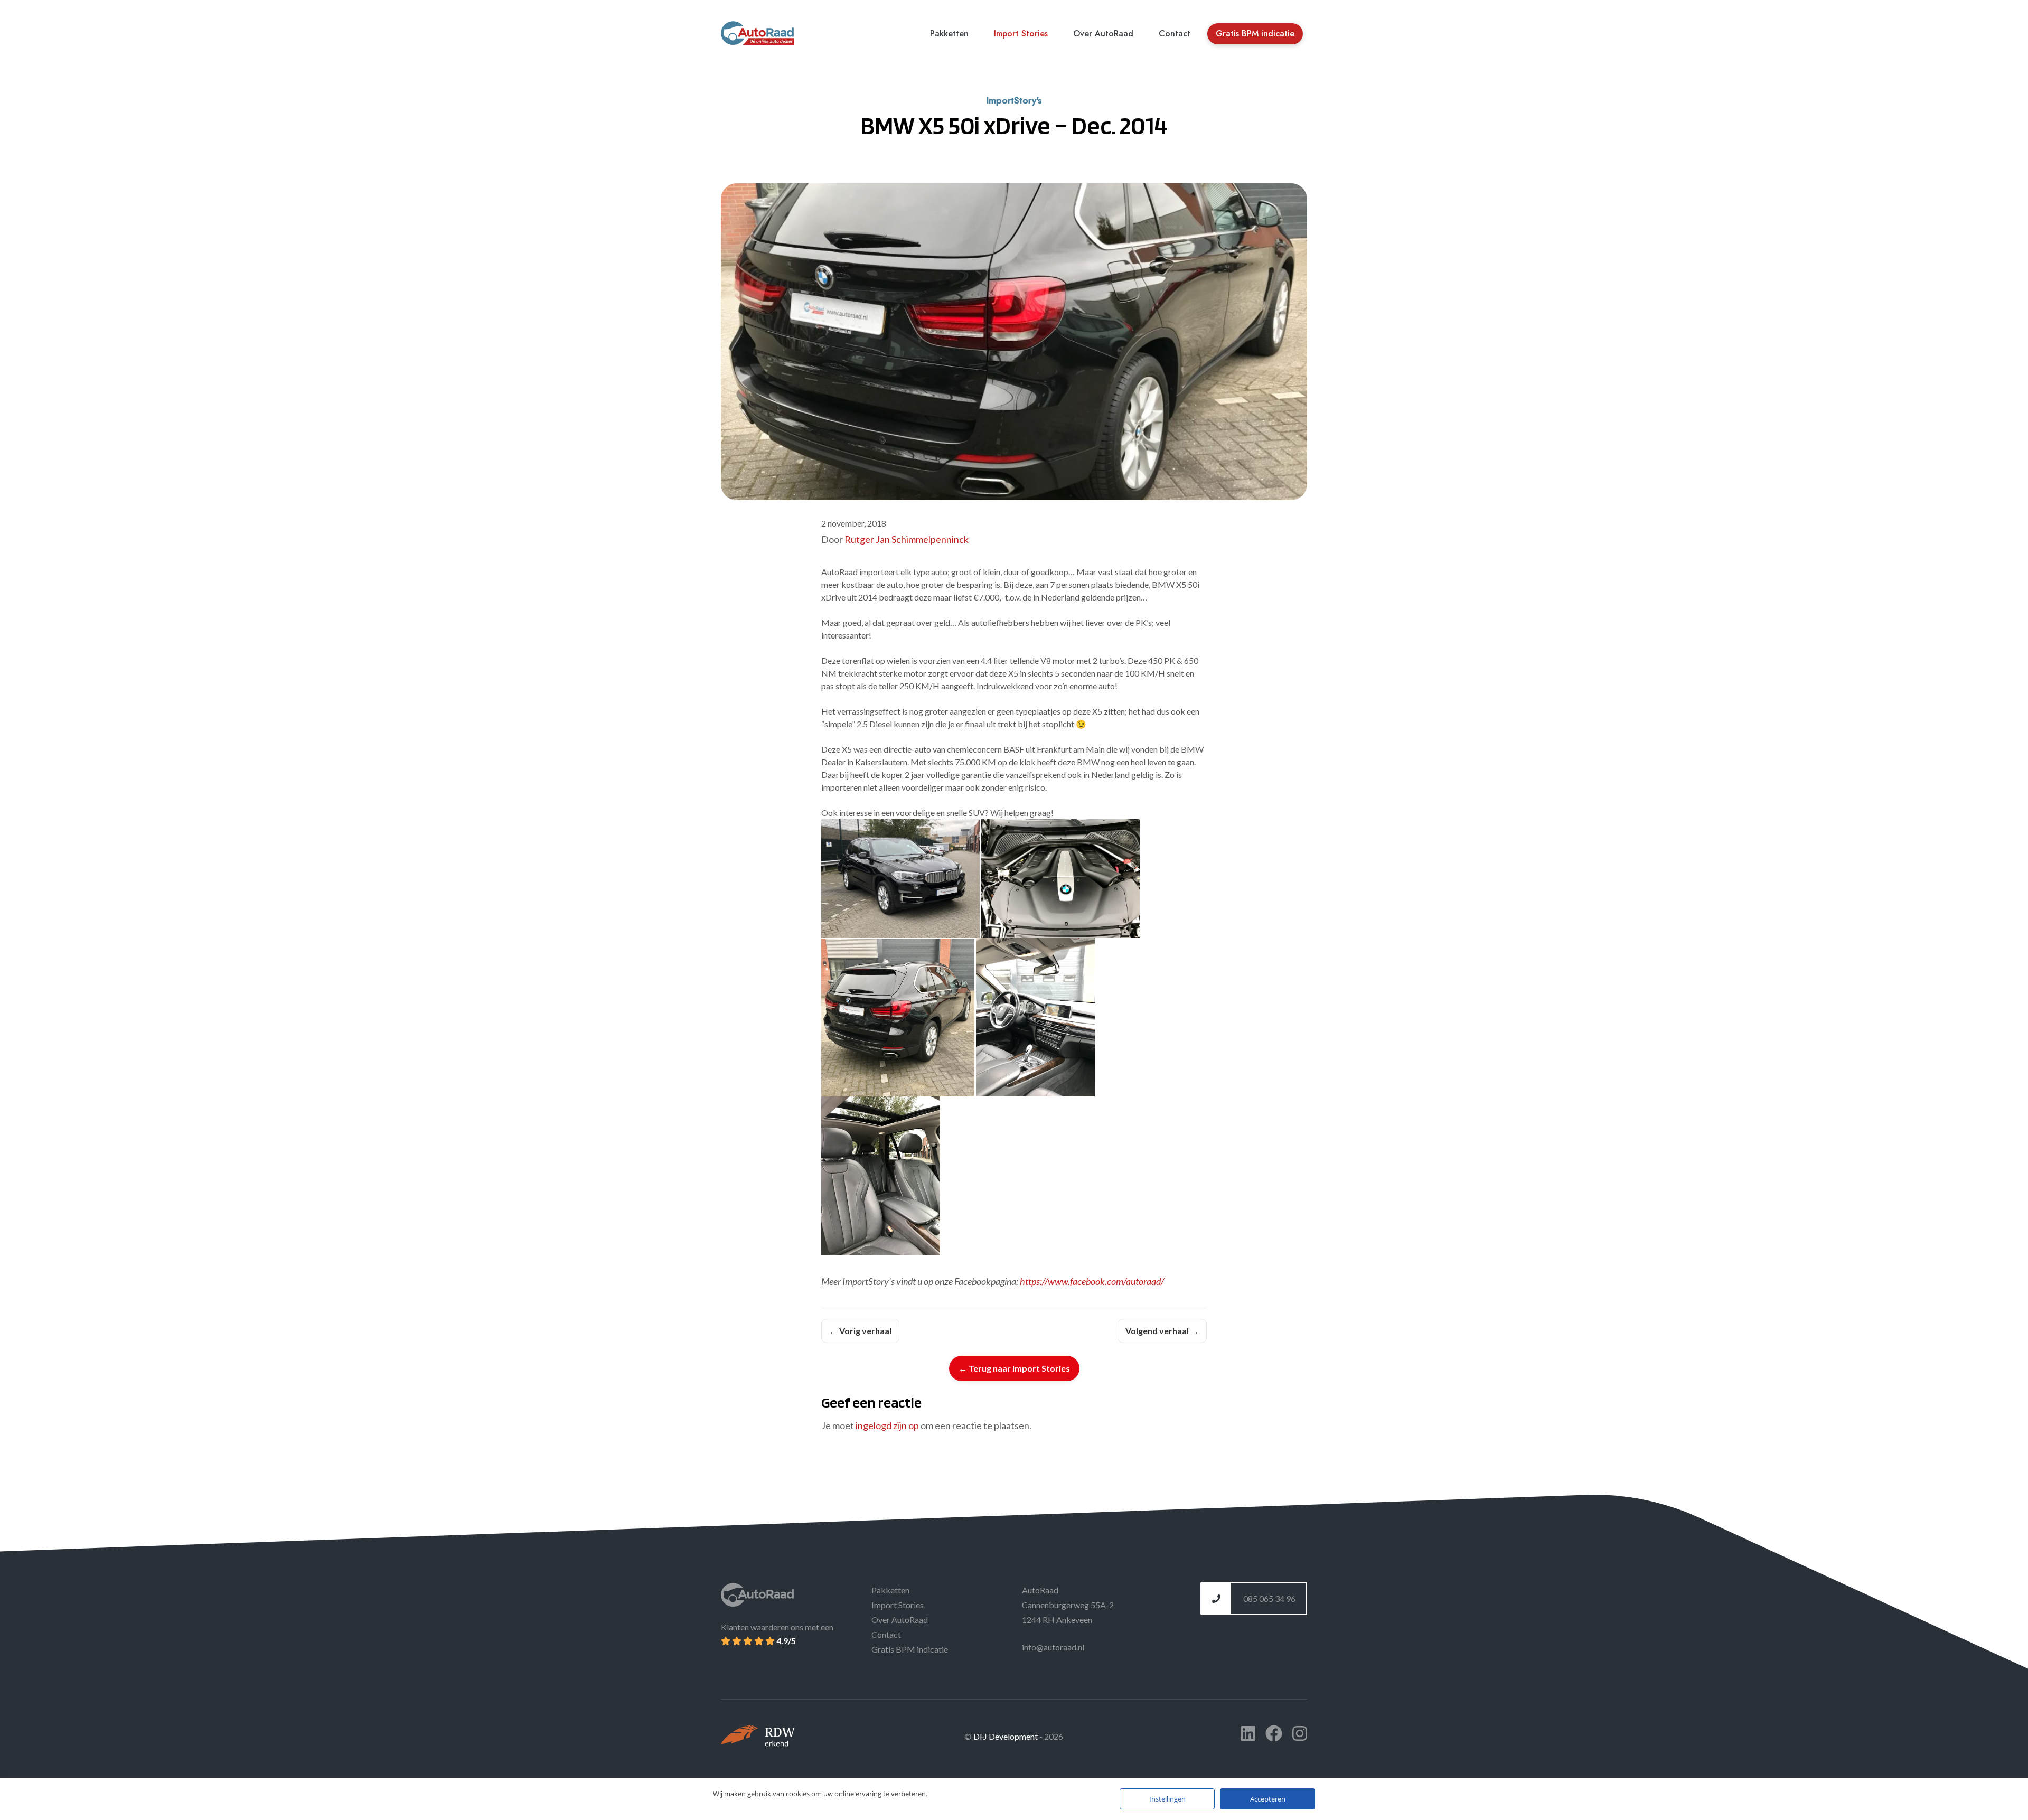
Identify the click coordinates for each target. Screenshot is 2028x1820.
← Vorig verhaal (860, 1331)
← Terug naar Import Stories (1014, 1368)
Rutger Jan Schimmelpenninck (907, 539)
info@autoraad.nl (1053, 1647)
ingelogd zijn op (887, 1425)
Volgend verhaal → (1162, 1331)
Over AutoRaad (1103, 34)
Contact (1175, 34)
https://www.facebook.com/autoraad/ (1092, 1281)
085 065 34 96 (1269, 1598)
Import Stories (1021, 34)
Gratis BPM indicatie (1255, 34)
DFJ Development (1006, 1736)
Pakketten (949, 34)
